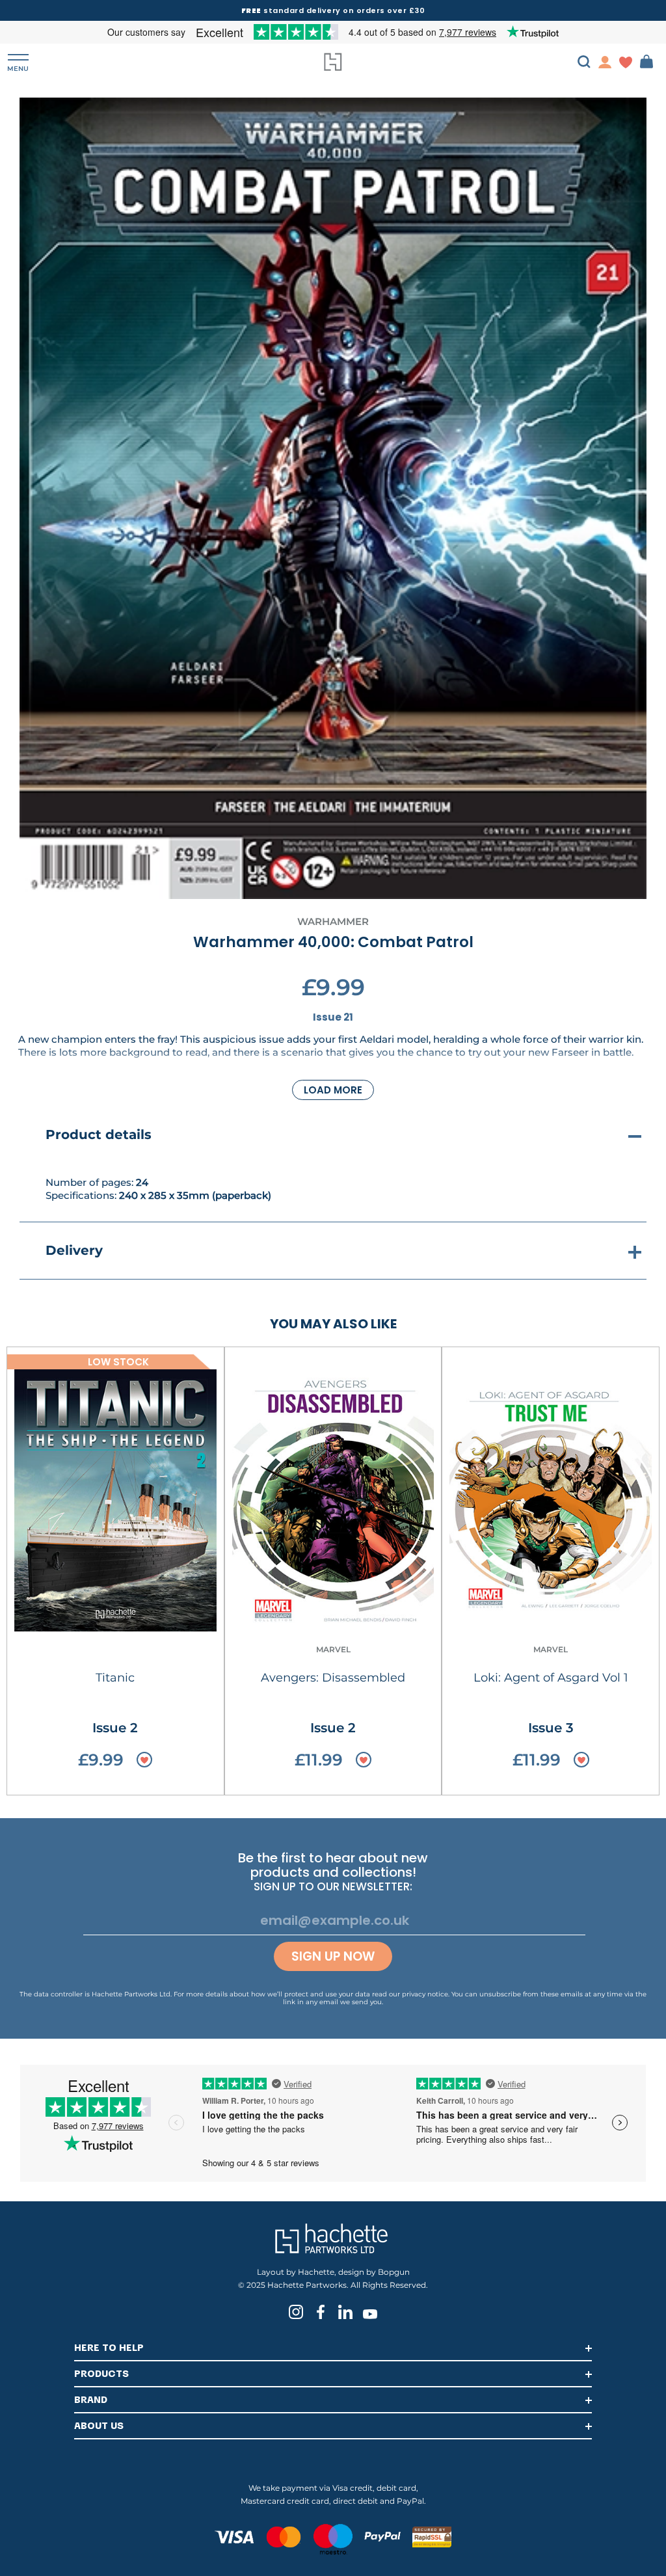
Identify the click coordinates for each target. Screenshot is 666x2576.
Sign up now (333, 1956)
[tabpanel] (333, 498)
